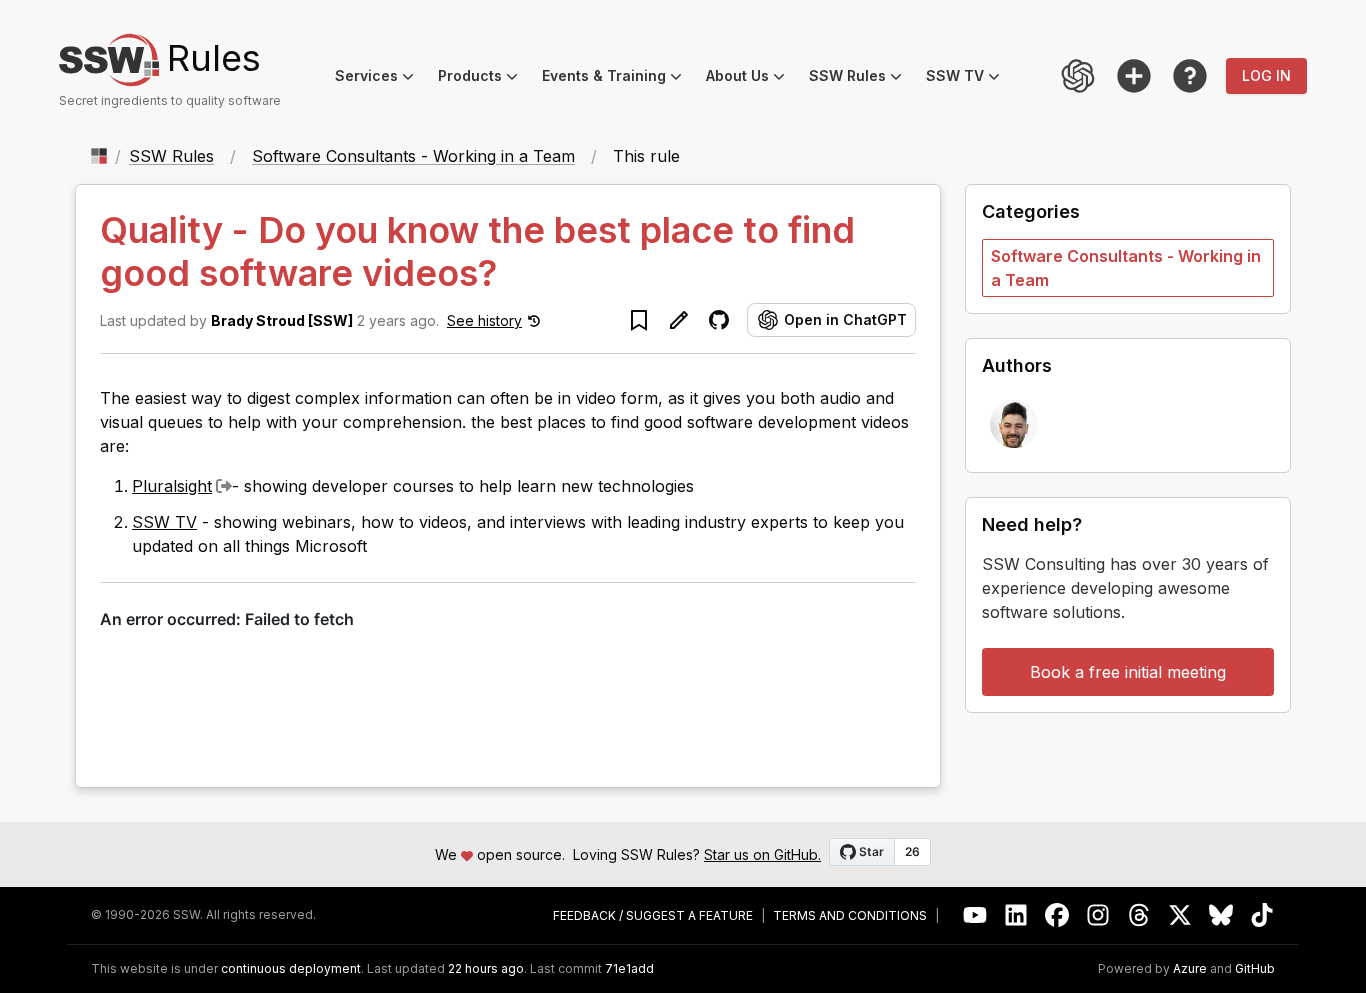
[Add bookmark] (639, 320)
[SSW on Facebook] (1057, 915)
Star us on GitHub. (762, 854)
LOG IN (1266, 75)
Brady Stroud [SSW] (282, 320)
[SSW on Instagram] (1098, 915)
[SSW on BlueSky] (1221, 915)
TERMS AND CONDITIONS (850, 916)
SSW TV (969, 78)
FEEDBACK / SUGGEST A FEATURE (653, 916)
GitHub (1255, 969)
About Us (751, 78)
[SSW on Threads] (1139, 915)
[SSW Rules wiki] (1190, 76)
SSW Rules (861, 78)
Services (380, 78)
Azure (1190, 969)
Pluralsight (172, 486)
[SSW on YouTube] (975, 915)
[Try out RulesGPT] (1078, 76)
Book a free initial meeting (1128, 672)
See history (484, 320)
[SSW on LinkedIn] (1016, 915)
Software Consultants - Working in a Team (413, 156)
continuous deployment (291, 969)
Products (484, 78)
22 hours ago (486, 968)
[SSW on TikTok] (1262, 915)
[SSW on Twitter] (1180, 915)
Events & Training (618, 78)
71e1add (629, 969)
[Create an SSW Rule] (1134, 76)
